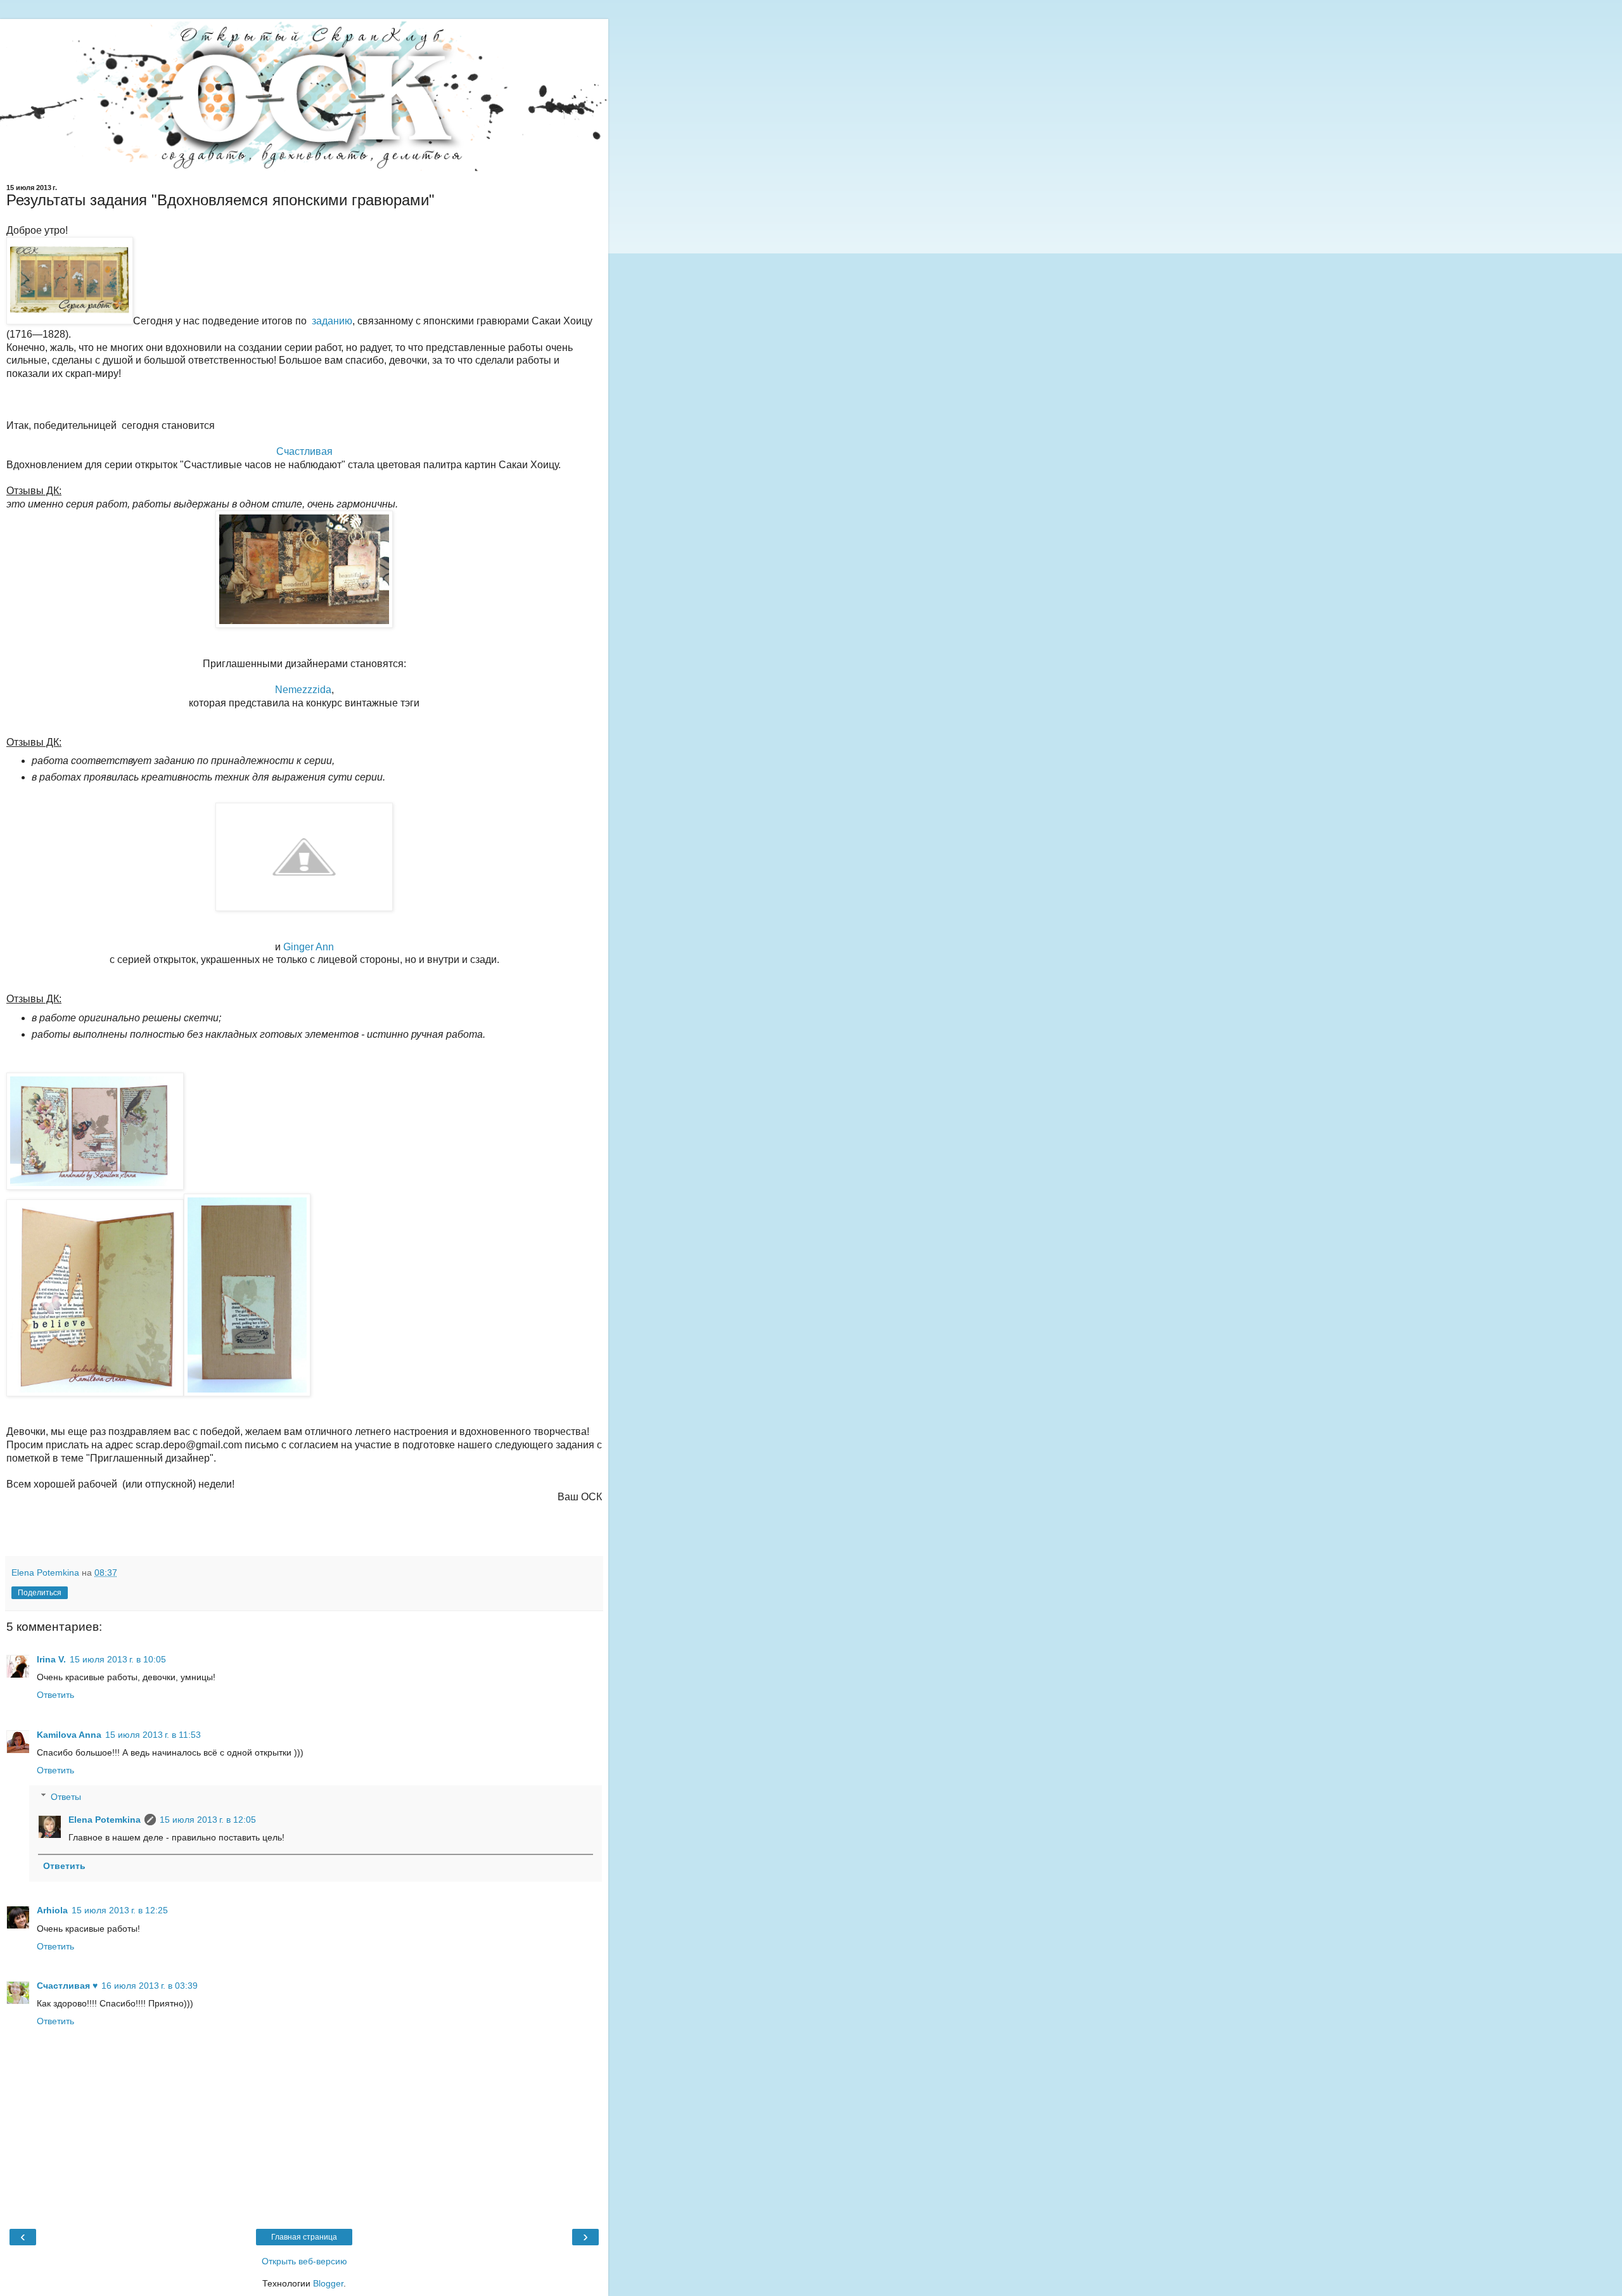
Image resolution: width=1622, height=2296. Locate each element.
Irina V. (51, 1659)
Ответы (66, 1797)
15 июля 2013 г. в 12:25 (120, 1910)
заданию (332, 321)
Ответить (55, 1695)
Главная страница (304, 2237)
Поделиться (40, 1593)
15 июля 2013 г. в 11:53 (153, 1735)
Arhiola (52, 1910)
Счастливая (304, 451)
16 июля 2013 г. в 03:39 (150, 1986)
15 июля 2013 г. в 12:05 (208, 1820)
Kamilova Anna (69, 1735)
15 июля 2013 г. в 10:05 (118, 1659)
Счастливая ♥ (67, 1986)
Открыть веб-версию (304, 2261)
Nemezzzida (303, 690)
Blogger (328, 2283)
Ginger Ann (309, 947)
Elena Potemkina (105, 1820)
